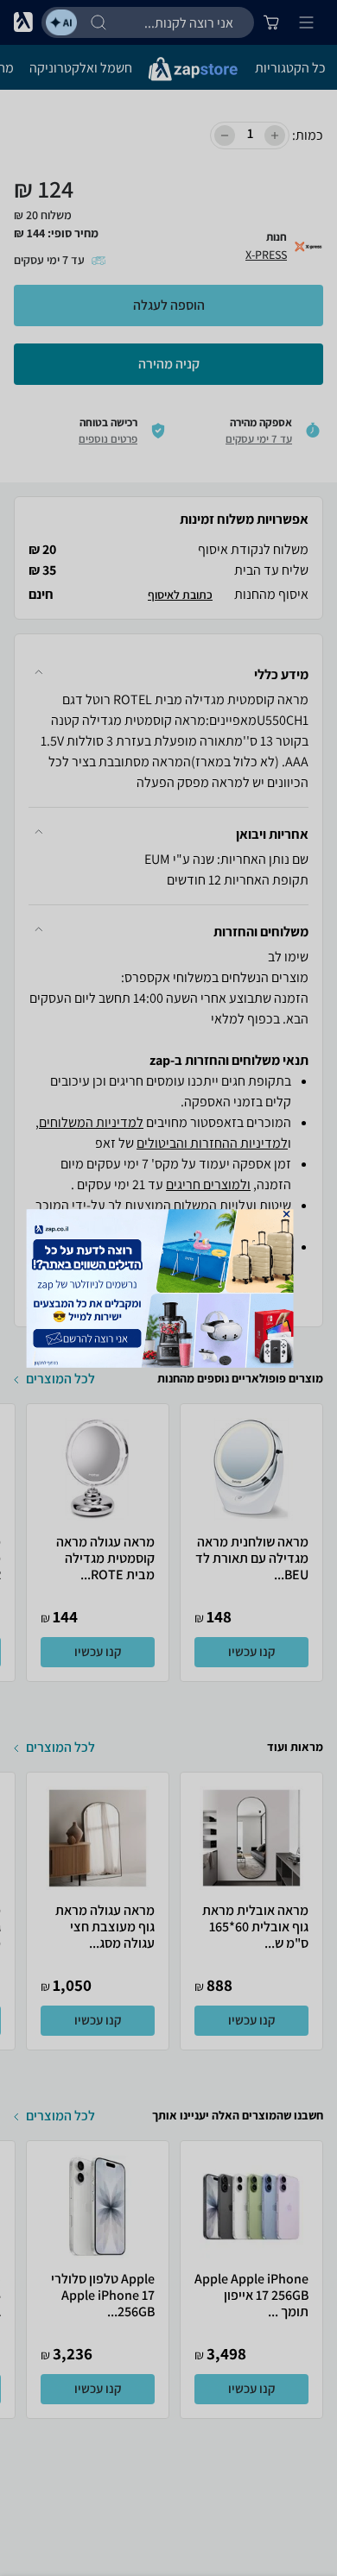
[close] (287, 1213)
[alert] (169, 1288)
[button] (287, 1213)
